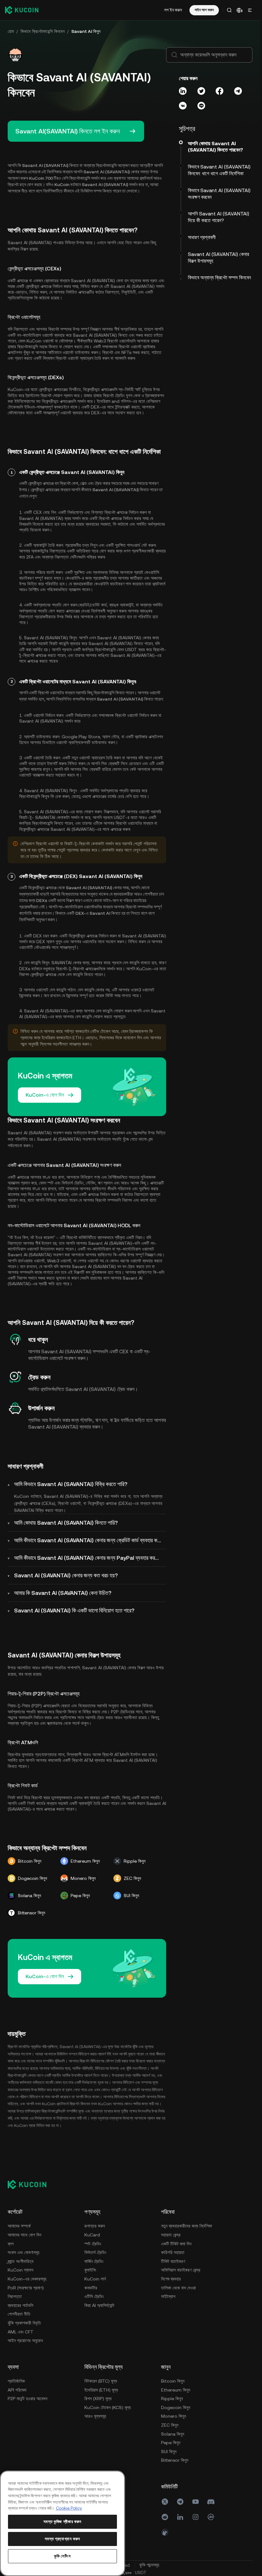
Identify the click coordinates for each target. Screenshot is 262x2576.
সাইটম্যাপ (168, 2296)
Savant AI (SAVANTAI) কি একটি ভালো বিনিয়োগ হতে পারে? (74, 1610)
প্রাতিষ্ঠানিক (16, 2381)
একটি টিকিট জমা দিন (176, 2244)
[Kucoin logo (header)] (22, 10)
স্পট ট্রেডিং (93, 2244)
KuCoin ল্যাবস (20, 2270)
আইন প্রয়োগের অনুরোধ (25, 2340)
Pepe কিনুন (171, 2443)
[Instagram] (196, 2517)
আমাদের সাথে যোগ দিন (24, 2235)
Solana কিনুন (173, 2434)
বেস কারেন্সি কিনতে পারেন (85, 974)
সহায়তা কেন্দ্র (171, 2235)
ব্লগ (11, 2244)
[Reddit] (165, 2517)
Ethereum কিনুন (176, 2390)
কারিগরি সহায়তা (173, 2252)
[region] (62, 2523)
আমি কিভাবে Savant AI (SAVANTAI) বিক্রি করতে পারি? (71, 1484)
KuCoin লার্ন (95, 2279)
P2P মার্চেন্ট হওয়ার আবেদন (27, 2399)
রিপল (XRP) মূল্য (98, 2399)
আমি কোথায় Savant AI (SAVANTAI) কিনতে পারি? (66, 1523)
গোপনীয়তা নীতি (19, 2314)
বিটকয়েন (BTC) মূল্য (101, 2381)
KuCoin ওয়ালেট (40, 341)
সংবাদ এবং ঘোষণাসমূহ (23, 2252)
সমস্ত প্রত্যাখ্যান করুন (63, 2539)
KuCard (92, 2235)
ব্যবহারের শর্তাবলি (20, 2305)
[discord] (211, 2502)
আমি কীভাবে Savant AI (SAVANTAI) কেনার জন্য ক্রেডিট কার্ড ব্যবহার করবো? (90, 1540)
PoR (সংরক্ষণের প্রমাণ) (26, 2288)
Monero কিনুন (173, 2416)
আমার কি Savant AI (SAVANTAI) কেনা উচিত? (63, 1593)
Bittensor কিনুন (175, 2460)
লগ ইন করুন (173, 10)
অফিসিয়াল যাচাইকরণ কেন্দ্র (181, 2270)
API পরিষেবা (17, 2390)
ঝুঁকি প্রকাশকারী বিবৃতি (24, 2323)
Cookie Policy (69, 2508)
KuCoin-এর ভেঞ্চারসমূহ (27, 2279)
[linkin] (180, 2517)
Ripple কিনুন (172, 2399)
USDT (131, 650)
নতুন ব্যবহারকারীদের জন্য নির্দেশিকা (187, 2226)
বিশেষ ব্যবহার (171, 2279)
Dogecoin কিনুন (176, 2407)
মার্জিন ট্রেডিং (94, 2261)
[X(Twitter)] (165, 2502)
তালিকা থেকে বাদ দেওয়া (178, 2288)
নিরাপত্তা (15, 2296)
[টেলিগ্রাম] (180, 2502)
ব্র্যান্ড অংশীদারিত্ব (21, 2261)
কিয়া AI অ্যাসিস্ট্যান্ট (99, 2305)
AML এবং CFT (21, 2332)
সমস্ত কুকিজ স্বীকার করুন (62, 2522)
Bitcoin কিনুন (173, 2381)
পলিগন (126, 401)
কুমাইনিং (90, 2270)
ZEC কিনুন (170, 2425)
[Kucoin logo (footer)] (31, 2184)
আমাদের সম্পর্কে (19, 2226)
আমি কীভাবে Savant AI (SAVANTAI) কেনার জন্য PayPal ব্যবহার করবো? (89, 1558)
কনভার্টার (91, 2288)
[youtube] (196, 2502)
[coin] (165, 2532)
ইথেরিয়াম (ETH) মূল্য (101, 2390)
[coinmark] (211, 2517)
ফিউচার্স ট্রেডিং (95, 2252)
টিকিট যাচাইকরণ (173, 2261)
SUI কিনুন (169, 2452)
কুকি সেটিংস (62, 2556)
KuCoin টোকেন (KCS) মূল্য (108, 2407)
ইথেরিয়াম (104, 401)
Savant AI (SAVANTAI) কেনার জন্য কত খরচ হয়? (66, 1575)
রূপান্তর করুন (95, 2226)
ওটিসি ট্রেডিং (94, 2296)
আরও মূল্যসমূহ (95, 2416)
